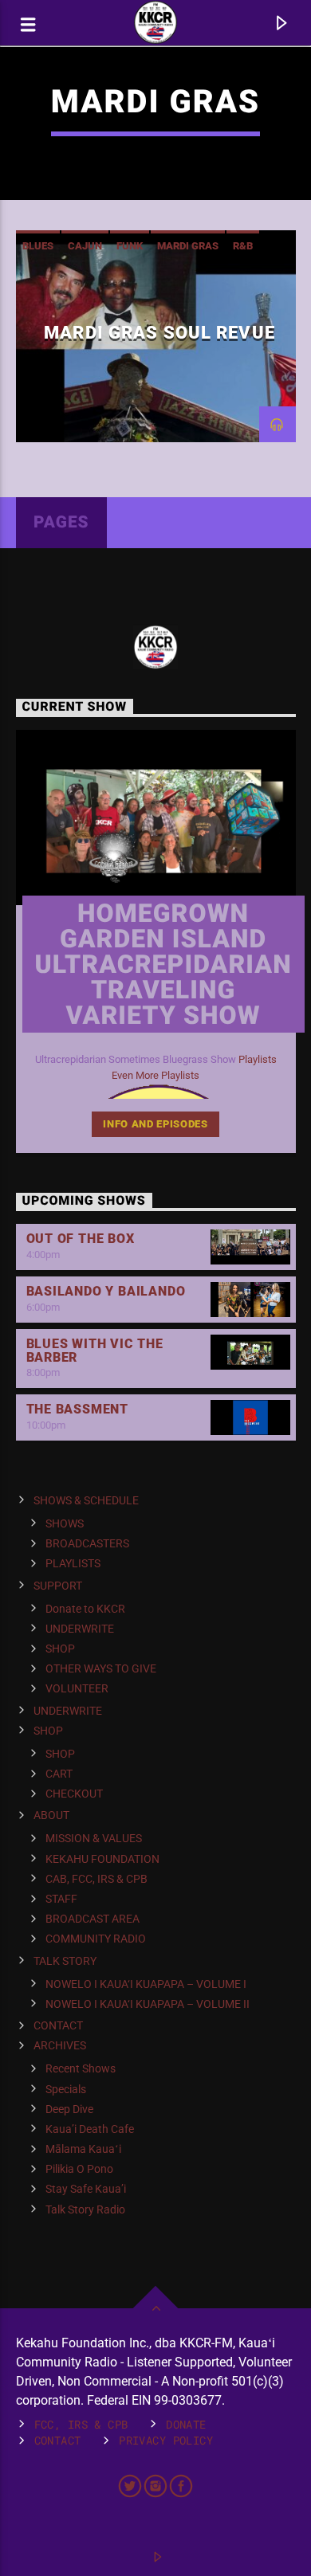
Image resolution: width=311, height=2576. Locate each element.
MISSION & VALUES (94, 1838)
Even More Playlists (155, 1075)
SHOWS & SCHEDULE (86, 1500)
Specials (66, 2089)
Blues (38, 246)
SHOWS (65, 1523)
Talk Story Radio (85, 2209)
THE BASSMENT (78, 1409)
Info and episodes (155, 1124)
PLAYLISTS (73, 1563)
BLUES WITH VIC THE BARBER (95, 1351)
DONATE (186, 2424)
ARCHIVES (60, 2045)
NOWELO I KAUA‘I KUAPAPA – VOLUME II (148, 2004)
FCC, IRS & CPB (81, 2424)
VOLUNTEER (77, 1688)
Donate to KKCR (85, 1609)
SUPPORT (58, 1586)
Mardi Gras (188, 246)
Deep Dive (69, 2109)
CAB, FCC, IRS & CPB (96, 1879)
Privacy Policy (166, 2440)
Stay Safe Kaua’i (86, 2189)
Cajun (85, 246)
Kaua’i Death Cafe (90, 2129)
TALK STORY (65, 1961)
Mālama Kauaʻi (83, 2149)
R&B (243, 246)
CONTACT (58, 2025)
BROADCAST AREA (93, 1919)
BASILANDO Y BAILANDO (106, 1291)
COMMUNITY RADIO (96, 1939)
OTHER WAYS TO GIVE (101, 1668)
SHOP (60, 1649)
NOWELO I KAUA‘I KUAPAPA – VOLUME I (146, 1984)
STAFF (61, 1899)
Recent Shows (81, 2068)
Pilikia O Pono (79, 2169)
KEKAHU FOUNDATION (102, 1859)
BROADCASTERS (87, 1543)
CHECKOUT (74, 1794)
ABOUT (51, 1815)
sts (270, 1059)
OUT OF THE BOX (81, 1239)
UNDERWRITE (80, 1629)
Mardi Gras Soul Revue (159, 332)
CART (59, 1774)
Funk (130, 246)
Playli (250, 1059)
